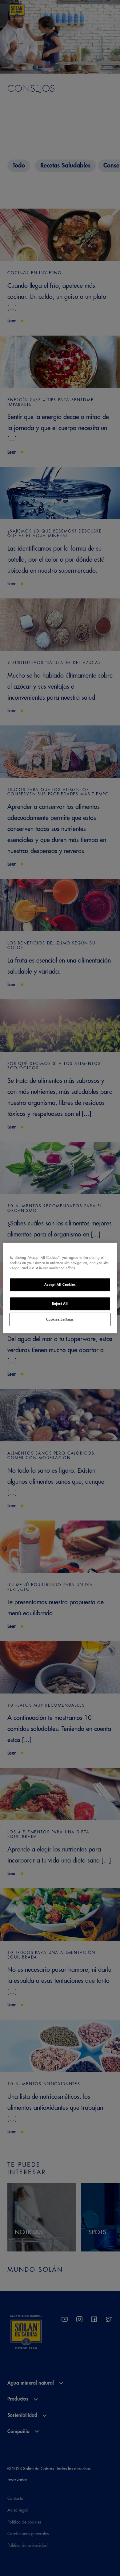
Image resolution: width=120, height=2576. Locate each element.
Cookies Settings (60, 1319)
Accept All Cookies (60, 1285)
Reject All (60, 1304)
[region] (60, 1288)
